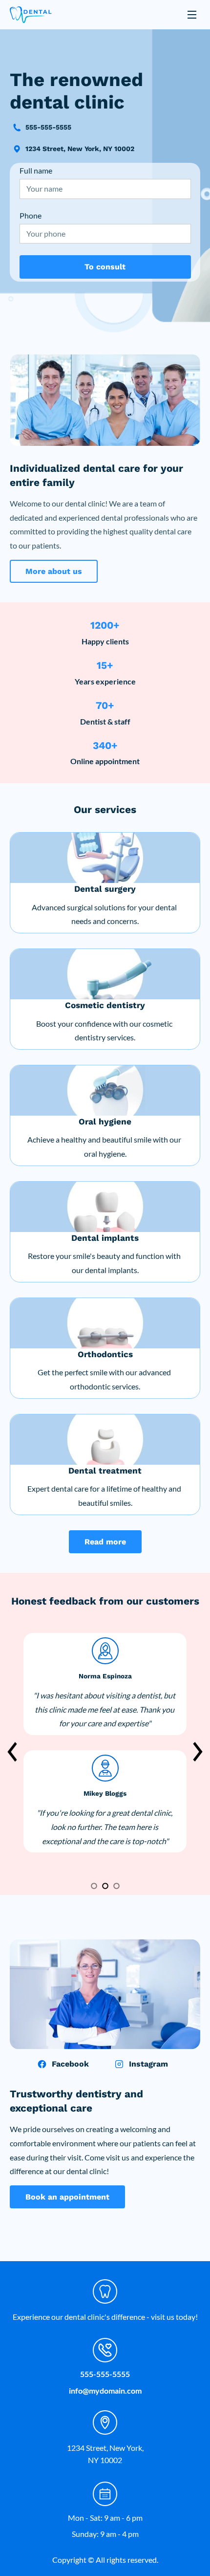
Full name (36, 170)
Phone (31, 215)
